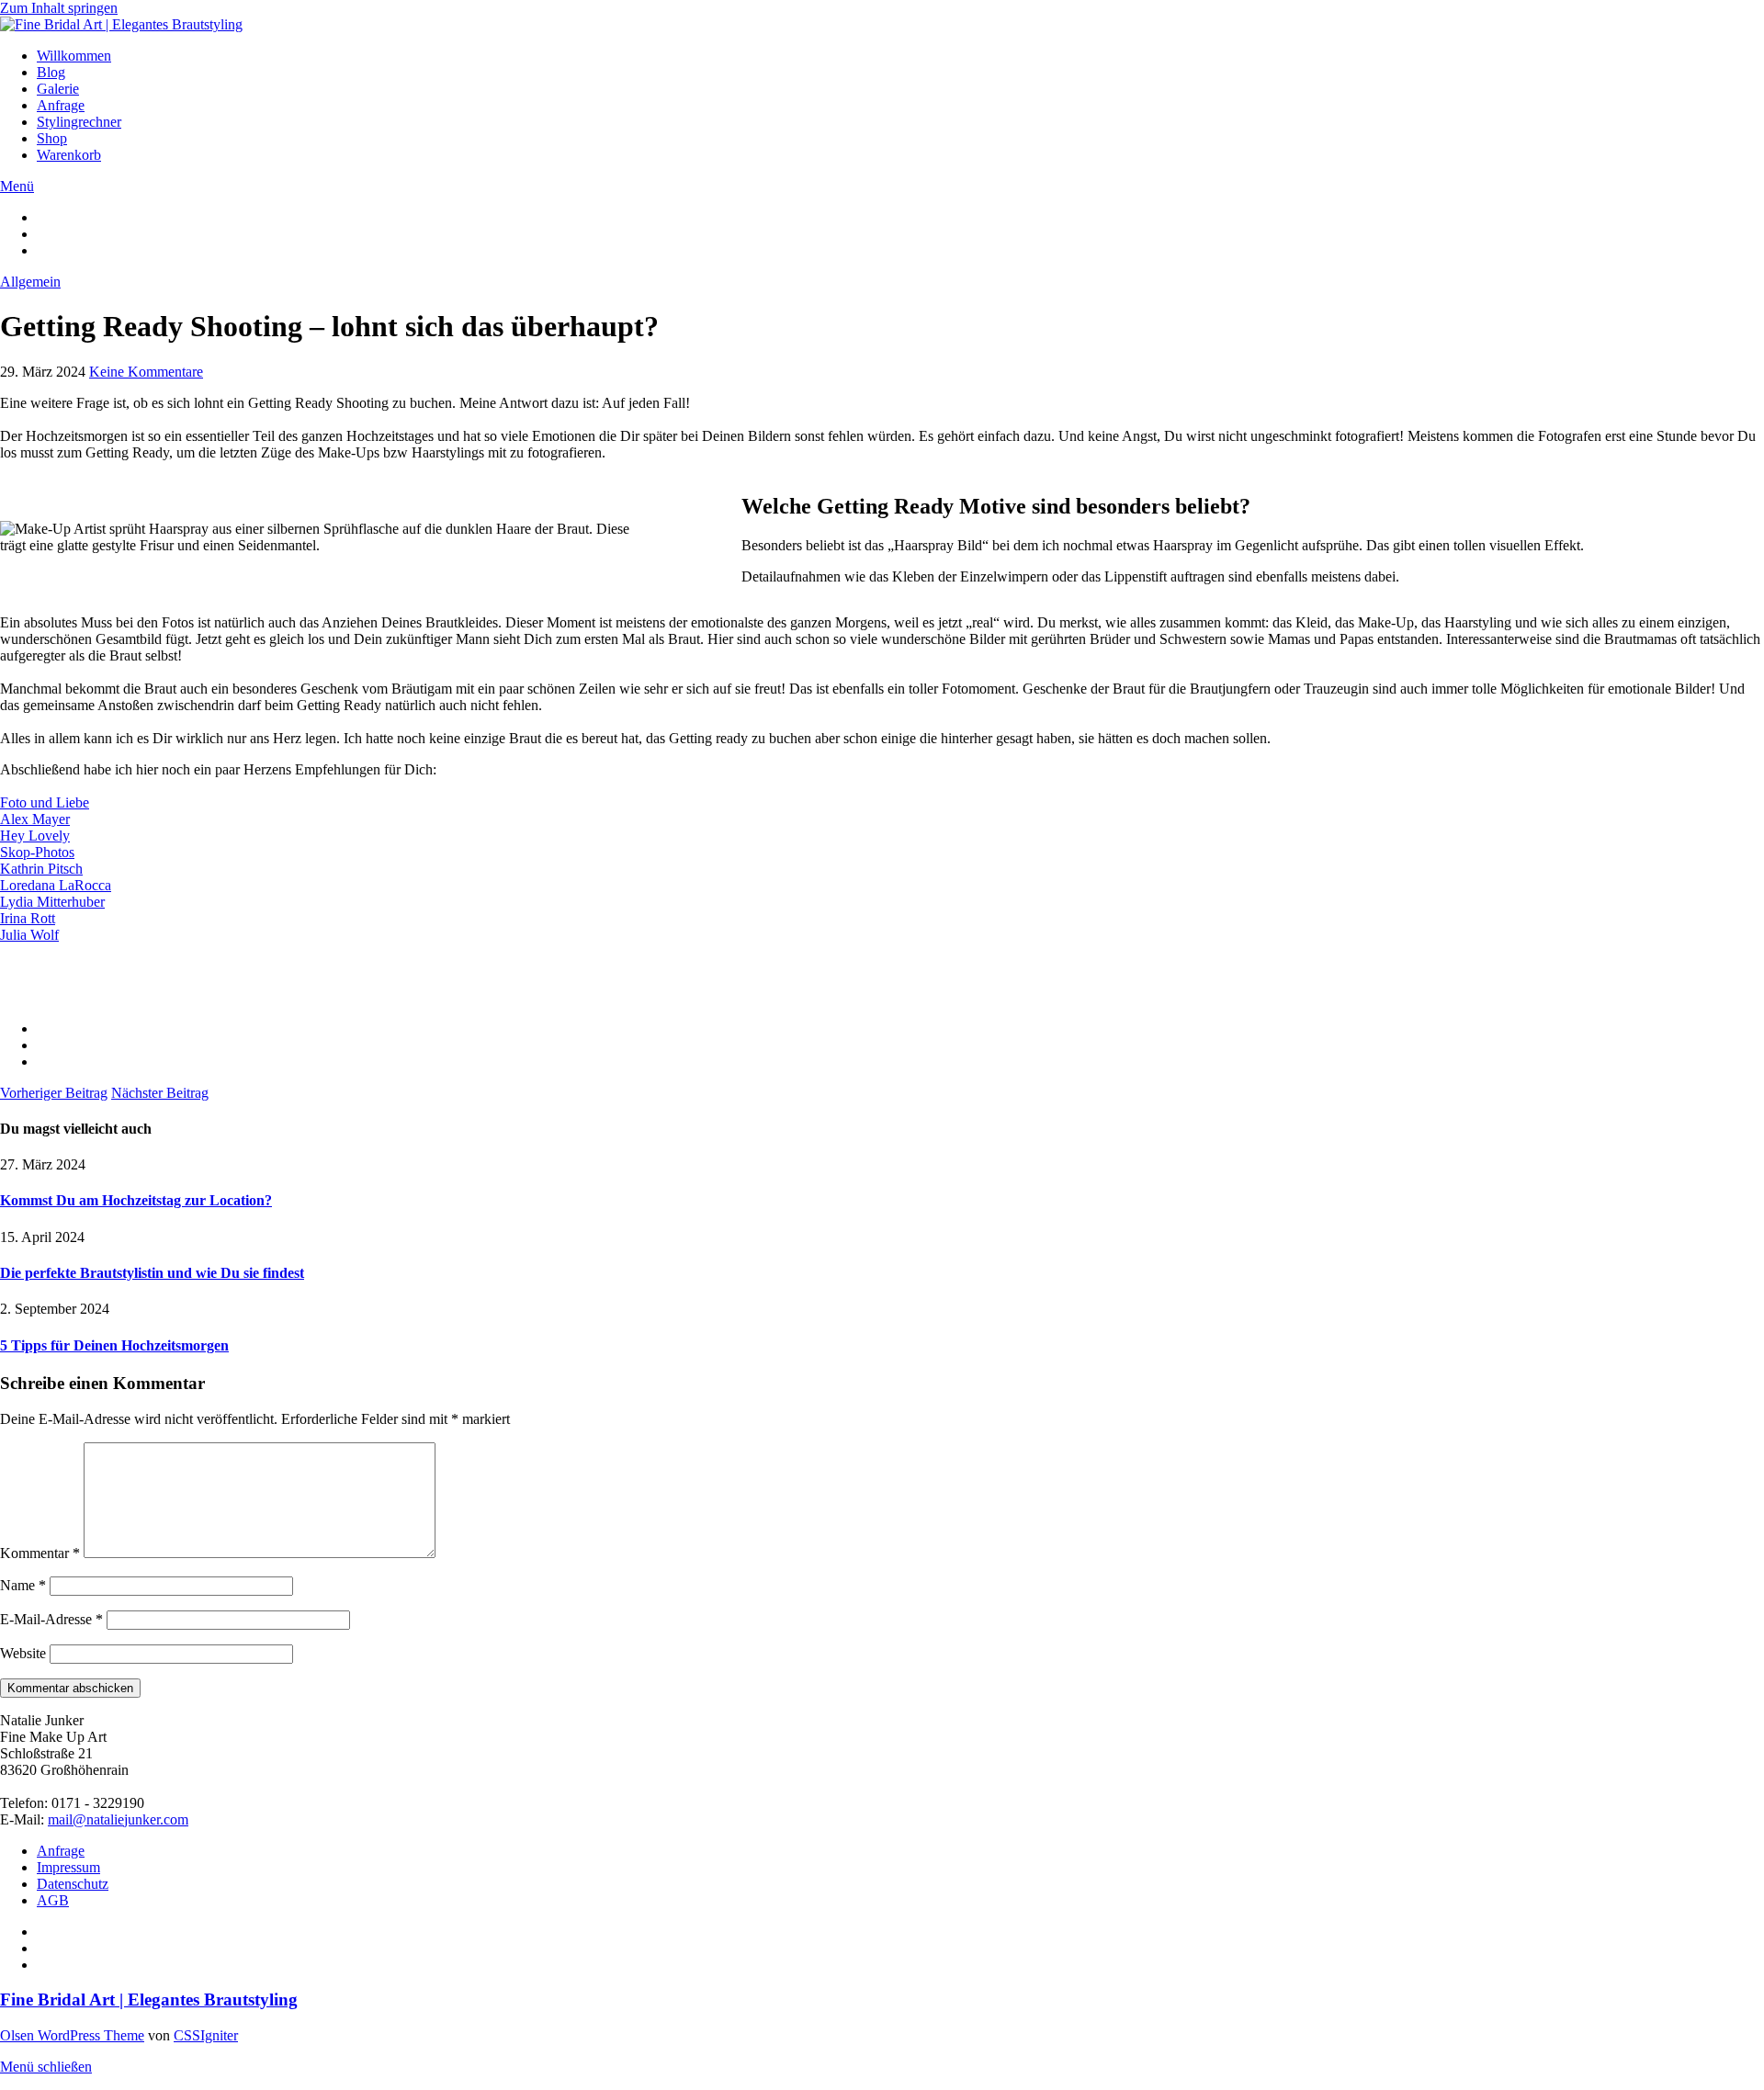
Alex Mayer (35, 819)
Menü (17, 186)
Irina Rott (28, 918)
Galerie (58, 89)
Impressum (68, 1867)
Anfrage (61, 105)
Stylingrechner (79, 122)
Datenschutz (73, 1884)
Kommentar (40, 1553)
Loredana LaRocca (56, 885)
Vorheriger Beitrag (54, 1093)
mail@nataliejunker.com (118, 1819)
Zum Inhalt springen (59, 8)
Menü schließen (46, 2067)
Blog (51, 72)
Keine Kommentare (146, 372)
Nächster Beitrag (160, 1093)
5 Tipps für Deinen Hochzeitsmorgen (114, 1345)
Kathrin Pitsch (41, 869)
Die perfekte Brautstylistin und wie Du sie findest (152, 1273)
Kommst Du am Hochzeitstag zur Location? (136, 1200)
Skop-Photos (37, 852)
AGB (53, 1900)
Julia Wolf (29, 935)
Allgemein (30, 282)
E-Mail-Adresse (51, 1619)
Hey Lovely (35, 836)
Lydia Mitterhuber (52, 902)
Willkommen (74, 56)
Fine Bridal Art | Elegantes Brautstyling (149, 2000)
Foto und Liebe (45, 802)
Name (23, 1585)
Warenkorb (69, 155)
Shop (52, 138)
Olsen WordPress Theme (72, 2035)
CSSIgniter (206, 2035)
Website (23, 1653)
